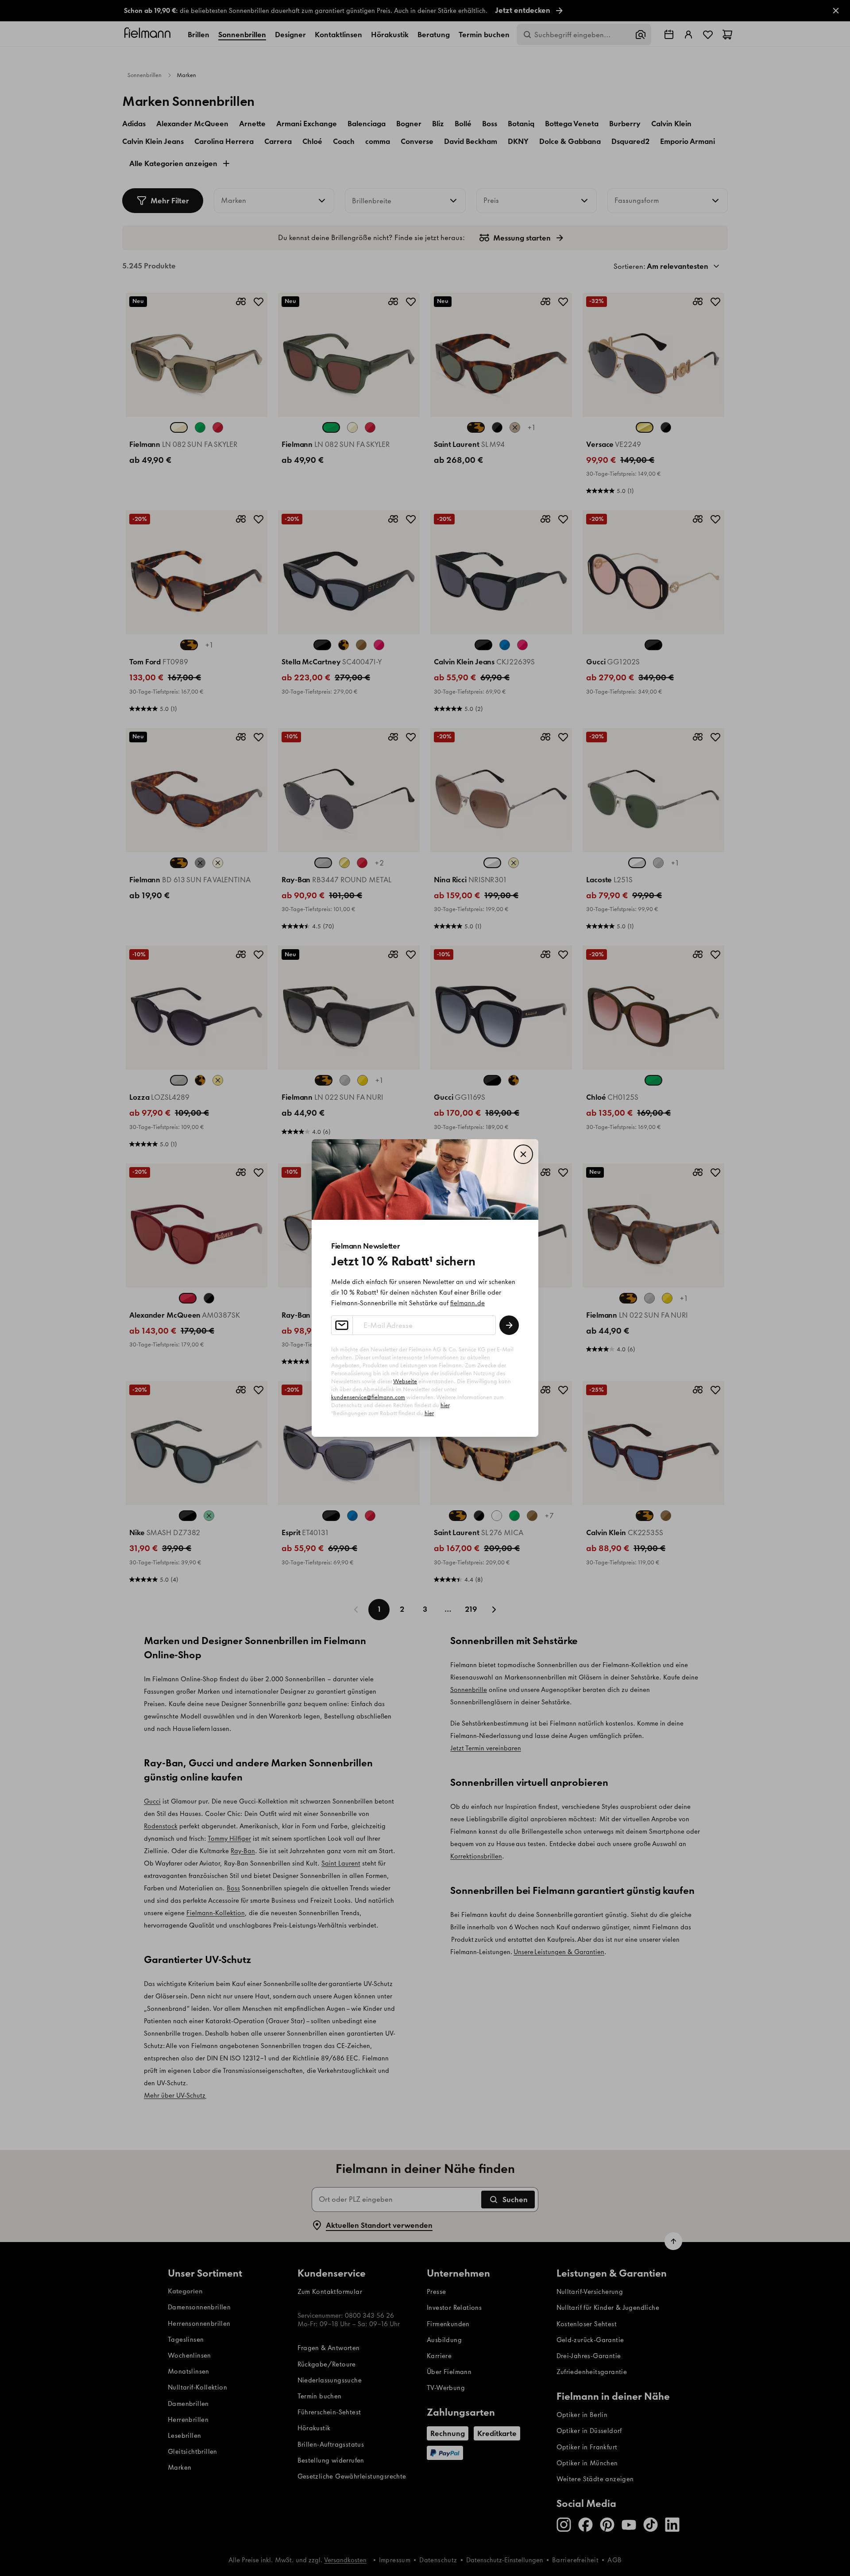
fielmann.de (467, 1303)
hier (445, 1405)
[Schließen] (523, 1154)
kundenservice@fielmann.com (368, 1397)
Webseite (405, 1381)
